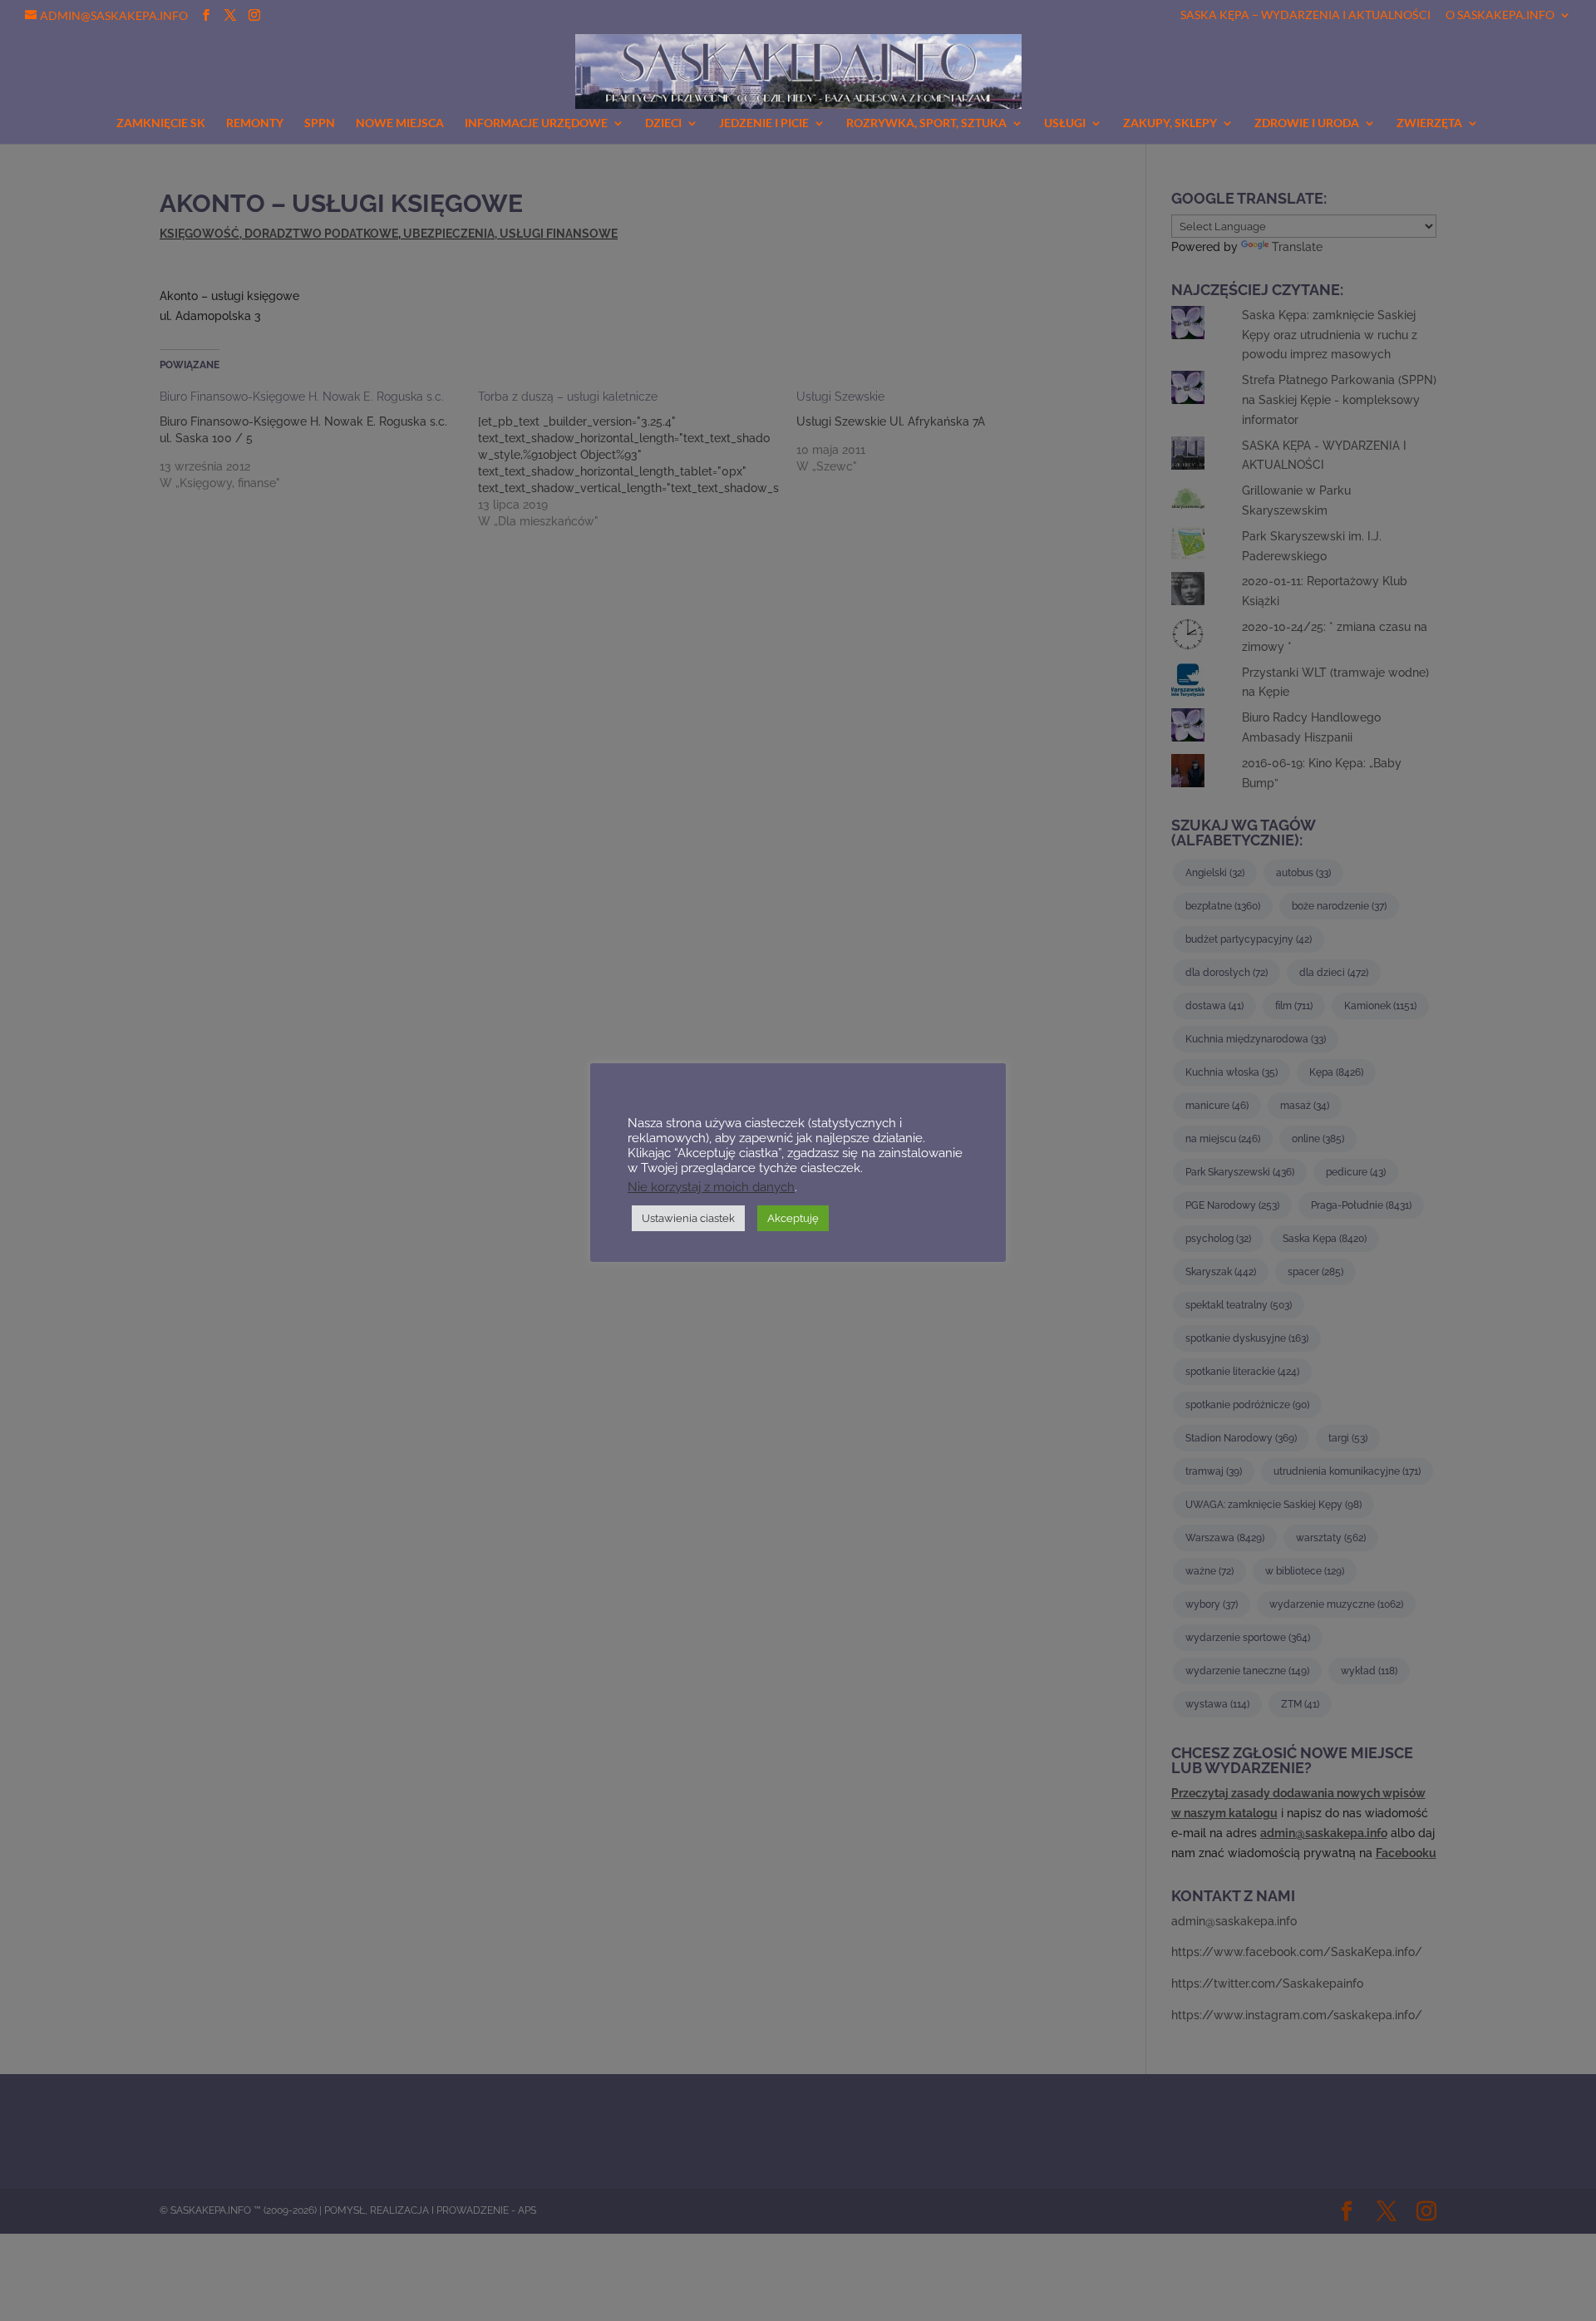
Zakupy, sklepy (1170, 123)
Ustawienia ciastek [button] (688, 1218)
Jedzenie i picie (764, 123)
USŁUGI (1065, 123)
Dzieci (663, 123)
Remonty (255, 123)
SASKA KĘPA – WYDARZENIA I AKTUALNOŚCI (1305, 15)
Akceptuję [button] (793, 1218)
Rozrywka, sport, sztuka (926, 123)
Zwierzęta (1429, 123)
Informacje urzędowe (536, 123)
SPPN (320, 123)
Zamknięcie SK (161, 123)
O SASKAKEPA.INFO (1500, 15)
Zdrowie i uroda (1307, 123)
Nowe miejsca (400, 123)
